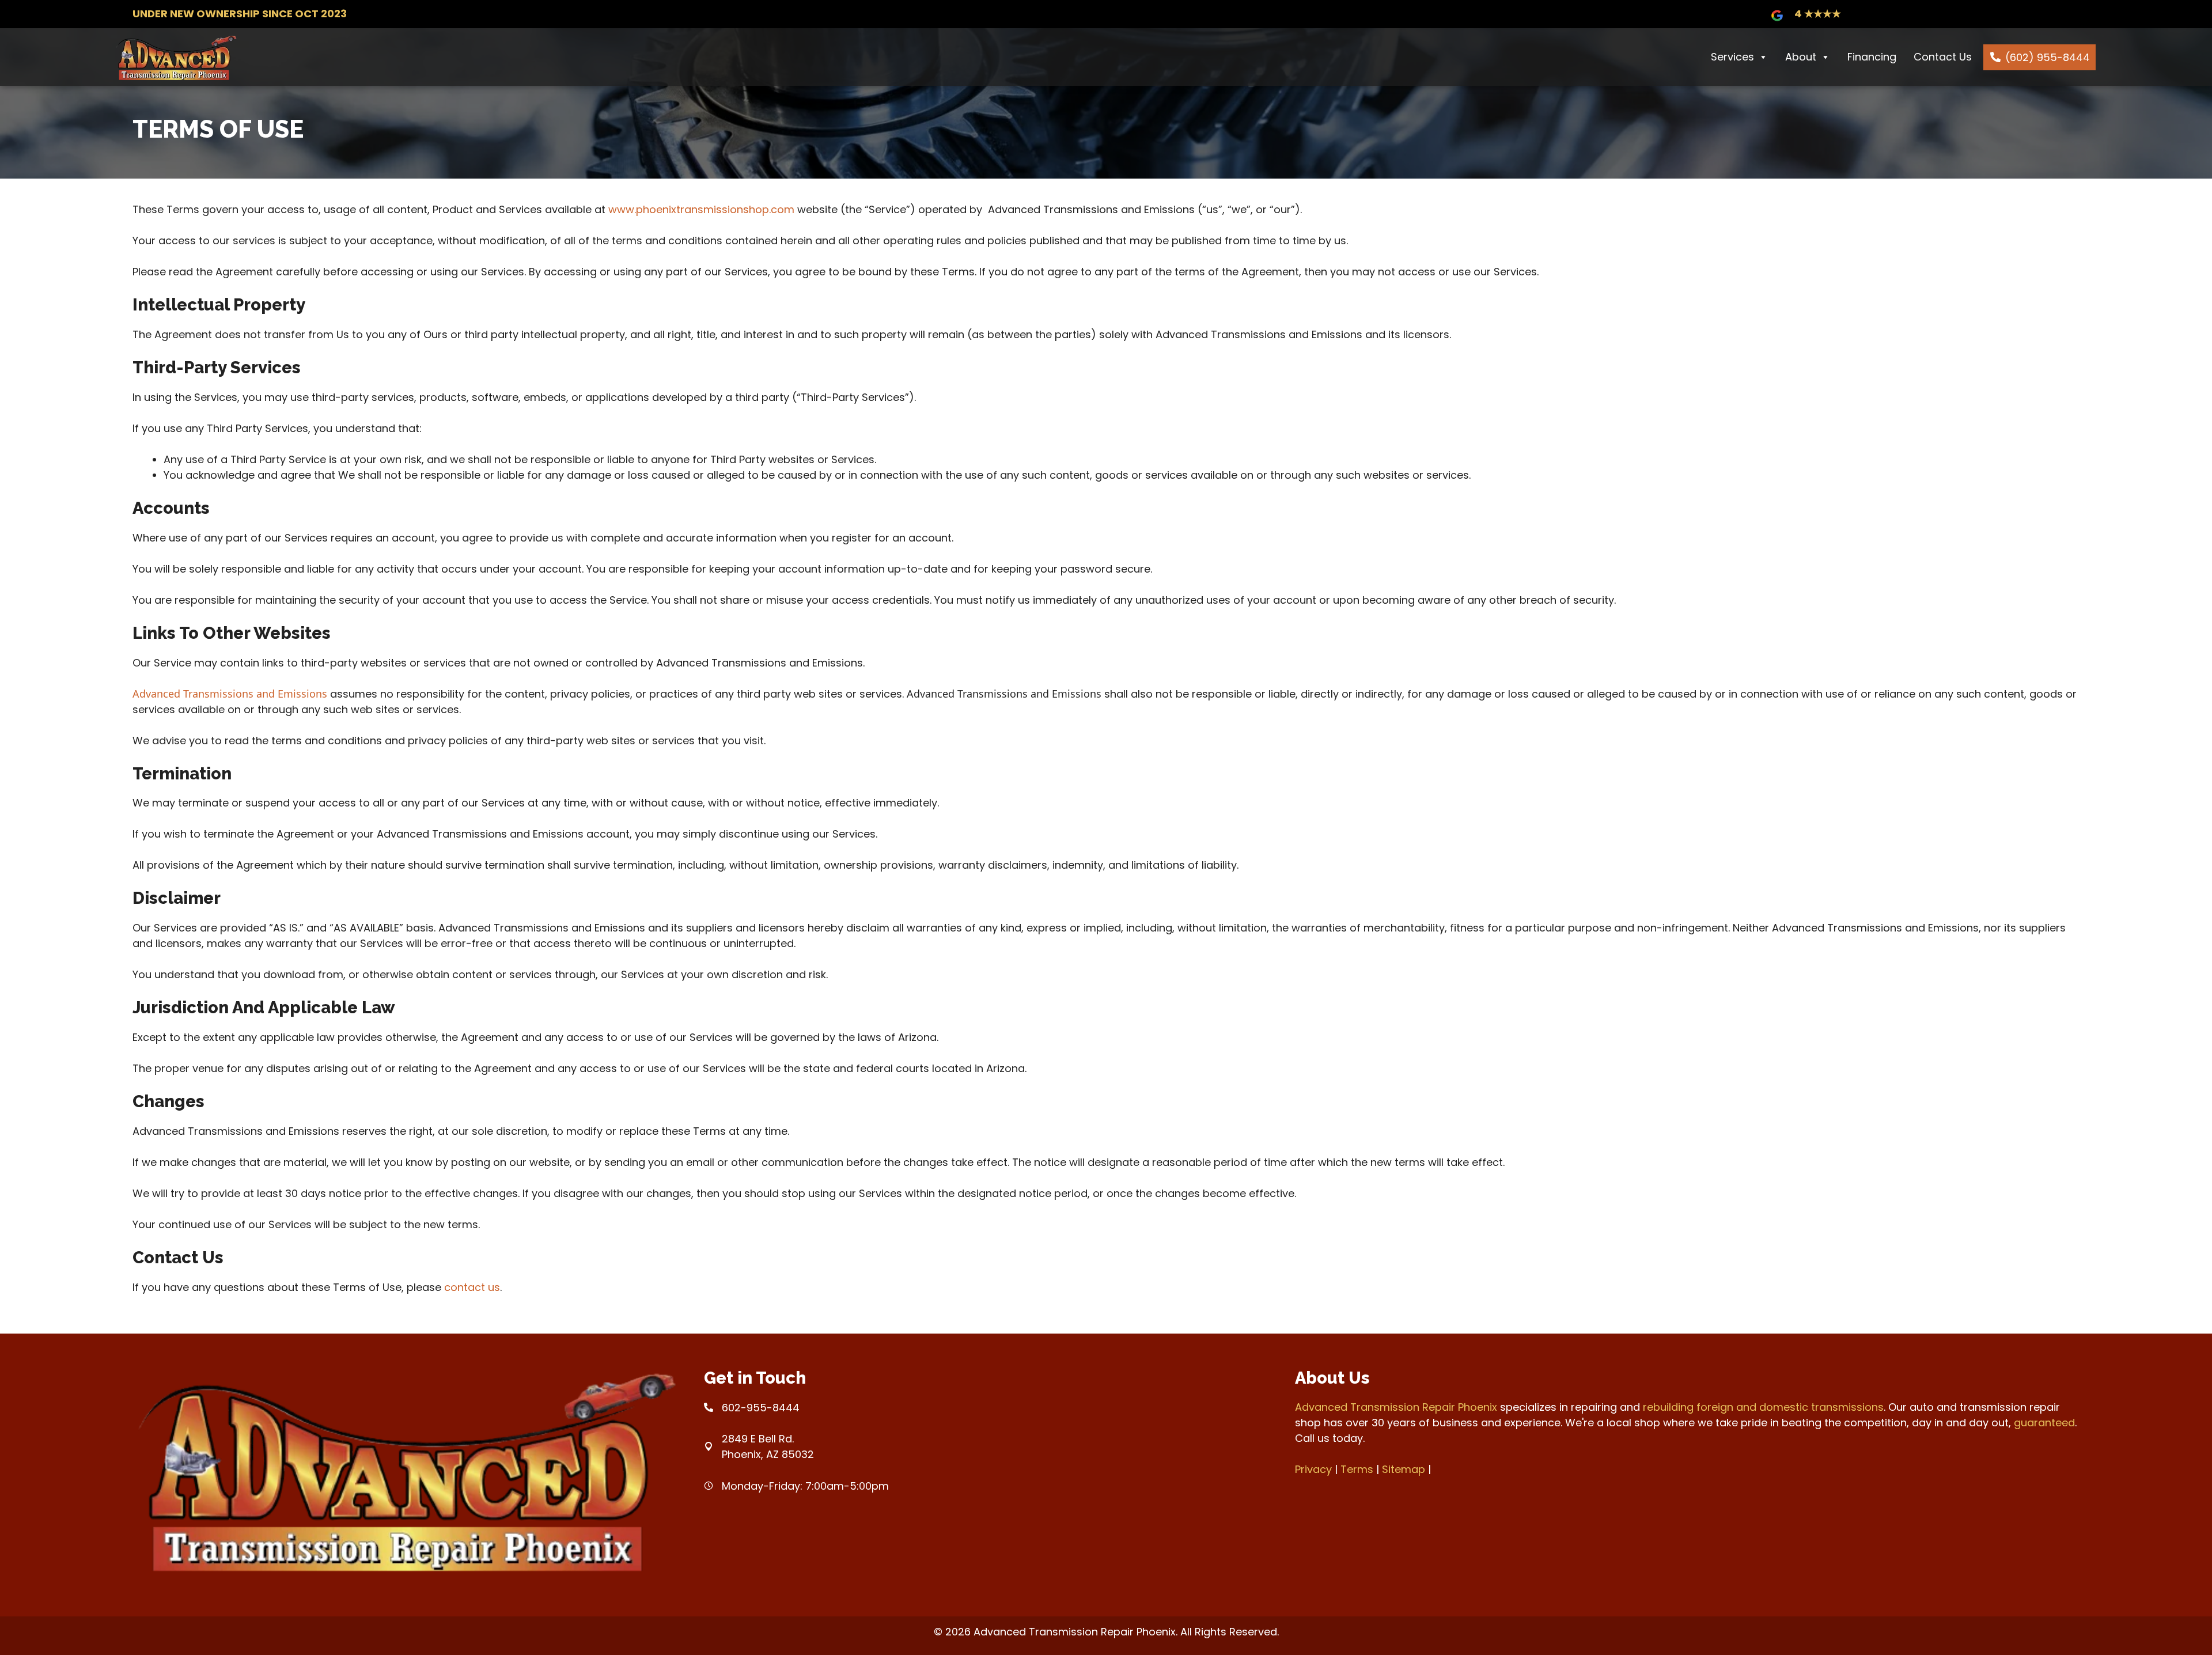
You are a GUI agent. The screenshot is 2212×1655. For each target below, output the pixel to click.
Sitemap (1404, 1469)
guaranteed (2044, 1423)
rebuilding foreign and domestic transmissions (1763, 1407)
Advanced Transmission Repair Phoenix (1396, 1407)
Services (1732, 57)
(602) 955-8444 (2048, 57)
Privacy (1313, 1469)
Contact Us (1943, 57)
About (1801, 57)
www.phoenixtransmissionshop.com (701, 209)
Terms (1357, 1469)
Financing (1872, 57)
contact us (472, 1287)
